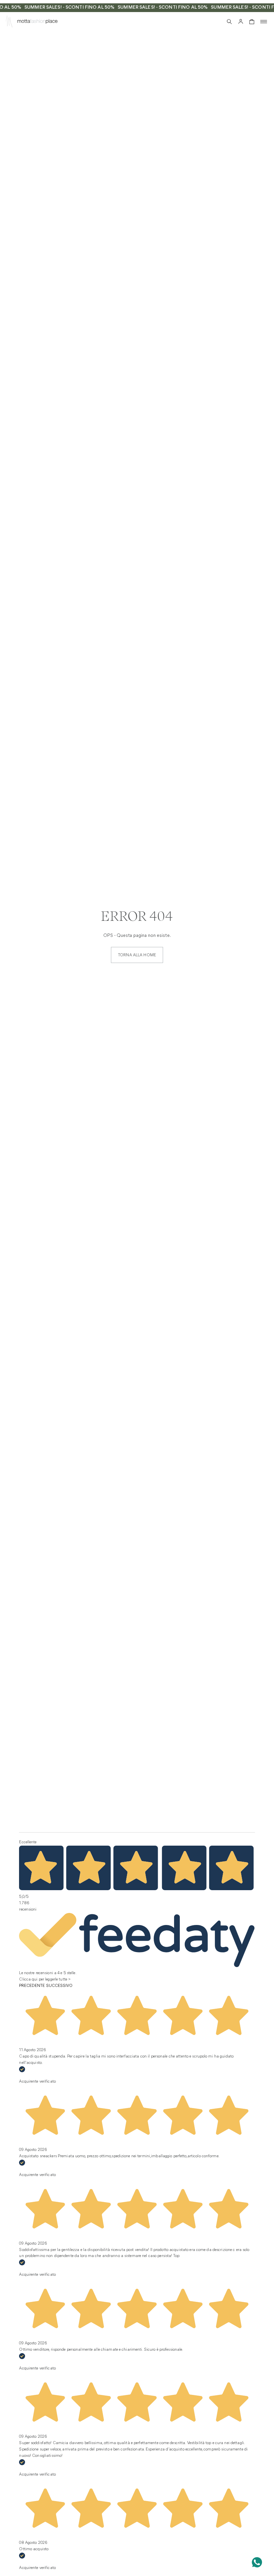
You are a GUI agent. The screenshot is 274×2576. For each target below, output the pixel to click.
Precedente (32, 1986)
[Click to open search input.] (229, 22)
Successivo (59, 1986)
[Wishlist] (218, 21)
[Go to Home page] (9, 23)
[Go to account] (241, 22)
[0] (252, 22)
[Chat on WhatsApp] (257, 2562)
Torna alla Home (137, 955)
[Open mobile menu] (264, 22)
